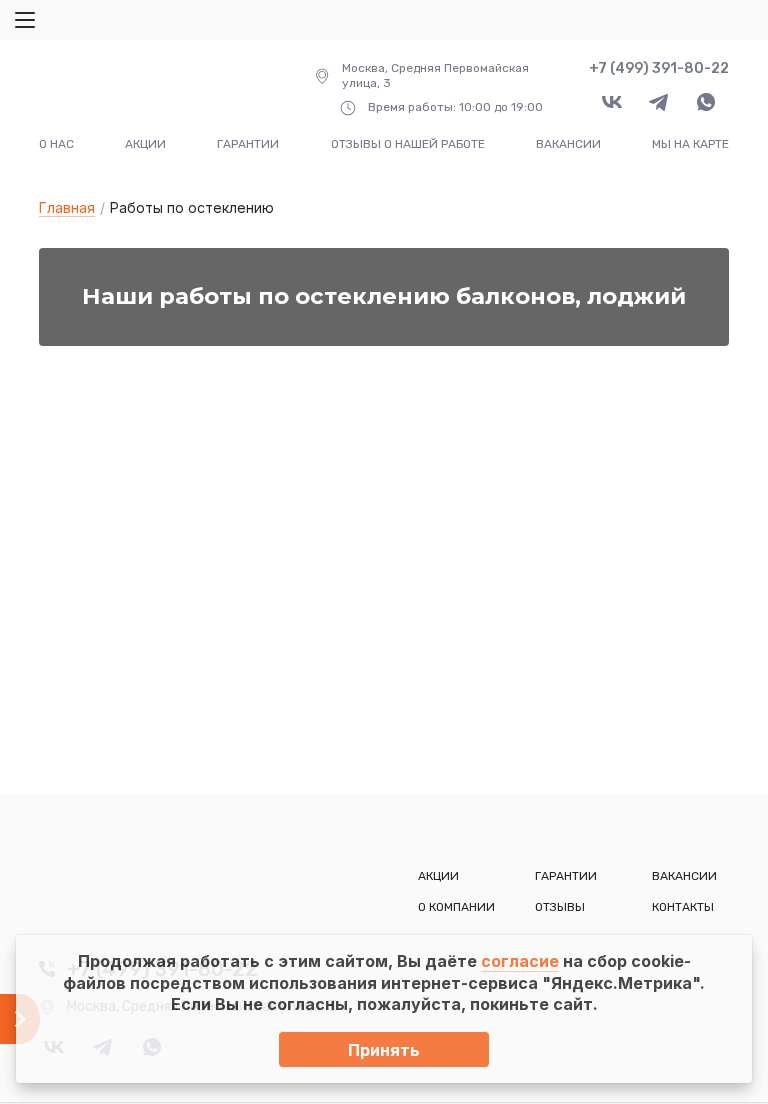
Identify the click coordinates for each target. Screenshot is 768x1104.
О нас (56, 144)
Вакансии (568, 144)
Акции (145, 144)
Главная (67, 207)
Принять (384, 1050)
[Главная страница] (146, 88)
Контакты (683, 907)
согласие (520, 961)
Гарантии (248, 144)
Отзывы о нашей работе (408, 144)
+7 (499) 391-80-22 (659, 68)
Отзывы (560, 907)
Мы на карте (690, 144)
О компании (456, 907)
